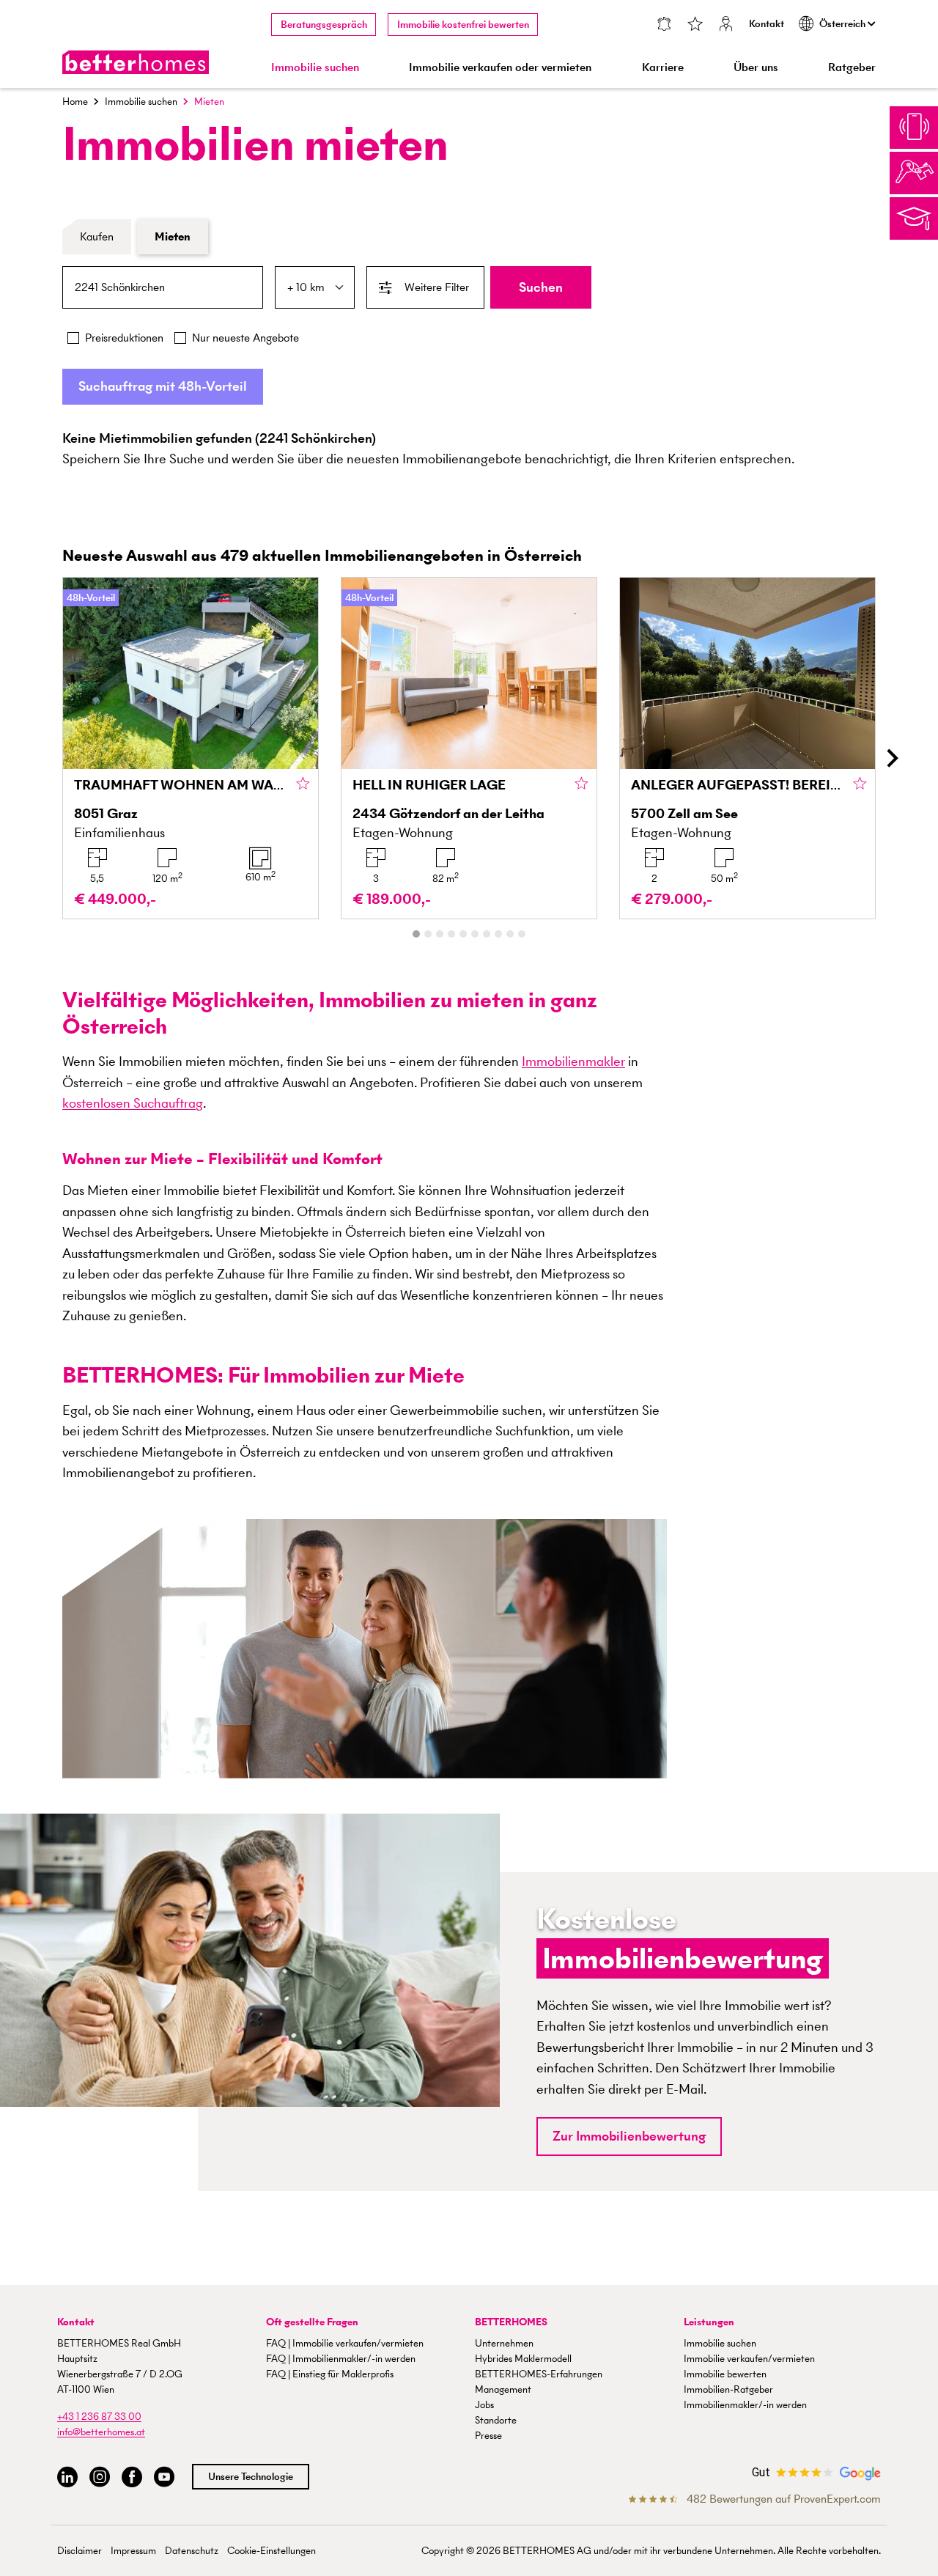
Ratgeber (852, 67)
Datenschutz (192, 2551)
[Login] (726, 25)
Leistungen (709, 2322)
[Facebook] (132, 2477)
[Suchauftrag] (664, 25)
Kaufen (97, 236)
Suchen (541, 287)
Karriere (663, 67)
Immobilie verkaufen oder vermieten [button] (500, 67)
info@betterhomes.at (101, 2432)
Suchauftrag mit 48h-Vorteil (163, 386)
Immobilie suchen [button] (315, 67)
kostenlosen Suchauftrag (133, 1103)
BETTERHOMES (511, 2322)
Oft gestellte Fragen (312, 2322)
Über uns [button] (756, 67)
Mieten (173, 236)
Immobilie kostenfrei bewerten (463, 25)
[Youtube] (164, 2477)
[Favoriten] (695, 25)
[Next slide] (891, 759)
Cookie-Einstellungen (272, 2551)
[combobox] (163, 287)
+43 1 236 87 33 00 (99, 2417)
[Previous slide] (47, 759)
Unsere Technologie (251, 2477)
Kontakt (767, 24)
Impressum (133, 2551)
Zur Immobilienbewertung (629, 2136)
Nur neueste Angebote (245, 338)
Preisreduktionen (124, 338)
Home (75, 102)
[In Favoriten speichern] (303, 784)
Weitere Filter (437, 287)
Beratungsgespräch (324, 25)
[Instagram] (100, 2477)
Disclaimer (80, 2551)
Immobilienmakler (573, 1061)
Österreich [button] (843, 24)
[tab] (416, 934)
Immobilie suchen (141, 102)
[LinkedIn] (67, 2477)
